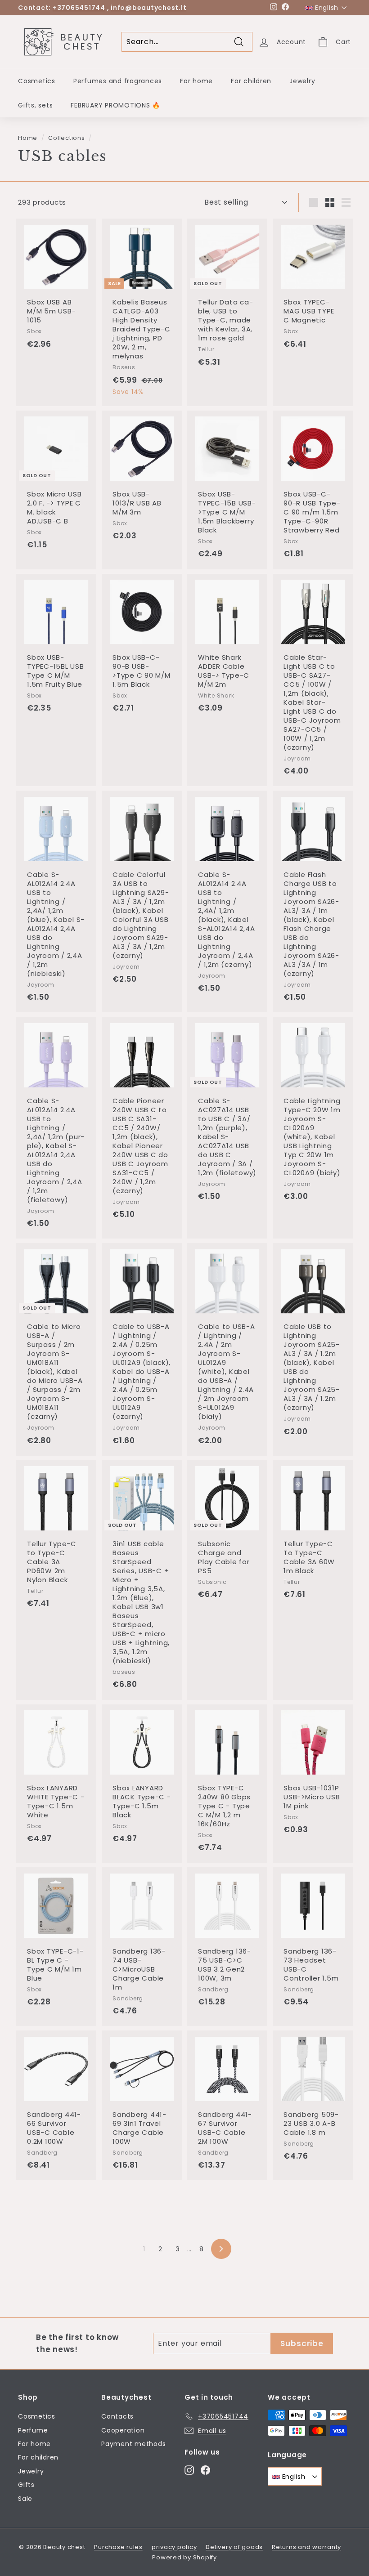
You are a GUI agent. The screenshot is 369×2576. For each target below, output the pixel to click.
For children (251, 81)
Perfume (33, 2430)
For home (196, 81)
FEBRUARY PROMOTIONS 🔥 (115, 105)
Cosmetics (37, 81)
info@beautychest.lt (148, 8)
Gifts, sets (35, 105)
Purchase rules (118, 2547)
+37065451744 (79, 8)
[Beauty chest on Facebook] (205, 2470)
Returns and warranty (306, 2547)
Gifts (26, 2485)
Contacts (117, 2416)
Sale (25, 2499)
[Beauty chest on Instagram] (189, 2470)
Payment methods (133, 2444)
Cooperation (123, 2430)
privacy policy (174, 2547)
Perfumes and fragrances (118, 81)
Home (28, 138)
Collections (66, 138)
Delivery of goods (234, 2547)
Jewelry (302, 81)
